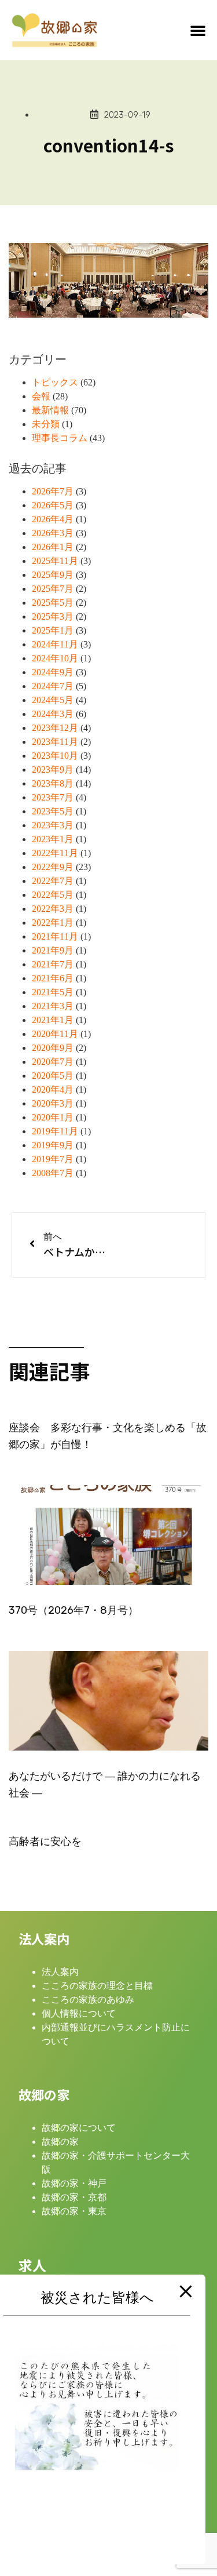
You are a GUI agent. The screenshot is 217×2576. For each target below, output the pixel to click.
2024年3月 (53, 714)
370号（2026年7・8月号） (73, 1610)
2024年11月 (55, 644)
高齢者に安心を (45, 1842)
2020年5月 (53, 1076)
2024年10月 (55, 658)
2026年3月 (53, 533)
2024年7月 (53, 686)
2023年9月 (53, 769)
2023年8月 (53, 783)
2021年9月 (53, 950)
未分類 (46, 424)
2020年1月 (53, 1117)
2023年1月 (53, 839)
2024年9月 (53, 672)
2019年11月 (55, 1131)
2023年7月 (53, 797)
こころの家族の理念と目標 (97, 1986)
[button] (198, 30)
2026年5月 (53, 505)
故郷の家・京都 (74, 2197)
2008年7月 (53, 1173)
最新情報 (50, 410)
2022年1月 (53, 923)
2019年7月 (53, 1159)
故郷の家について (79, 2128)
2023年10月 (55, 756)
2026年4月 (53, 519)
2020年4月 (53, 1089)
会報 (41, 396)
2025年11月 (55, 561)
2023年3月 (53, 825)
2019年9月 (53, 1145)
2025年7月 (53, 589)
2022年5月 (53, 895)
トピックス (55, 382)
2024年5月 (53, 700)
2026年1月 (53, 547)
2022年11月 (55, 853)
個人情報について (79, 2013)
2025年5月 (53, 603)
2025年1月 (53, 630)
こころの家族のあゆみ (88, 2000)
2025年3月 (53, 616)
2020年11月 (55, 1034)
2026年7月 (53, 491)
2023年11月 (55, 742)
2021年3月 (53, 1006)
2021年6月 (53, 978)
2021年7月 (53, 964)
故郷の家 (60, 2142)
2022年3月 (53, 909)
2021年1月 (53, 1020)
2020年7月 (53, 1062)
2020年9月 (53, 1048)
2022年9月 (53, 867)
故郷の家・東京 (74, 2211)
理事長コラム (60, 438)
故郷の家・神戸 (74, 2183)
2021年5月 (53, 992)
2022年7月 (53, 881)
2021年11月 (55, 936)
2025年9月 (53, 575)
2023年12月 (55, 728)
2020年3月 (53, 1103)
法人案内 (60, 1972)
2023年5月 (53, 811)
